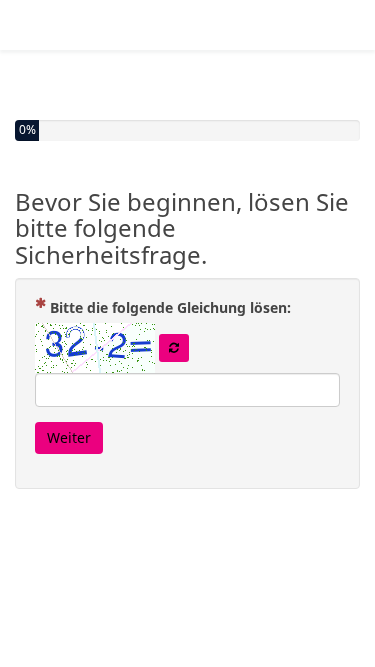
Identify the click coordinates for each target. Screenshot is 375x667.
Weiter (69, 437)
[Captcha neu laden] (174, 348)
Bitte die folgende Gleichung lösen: (178, 307)
